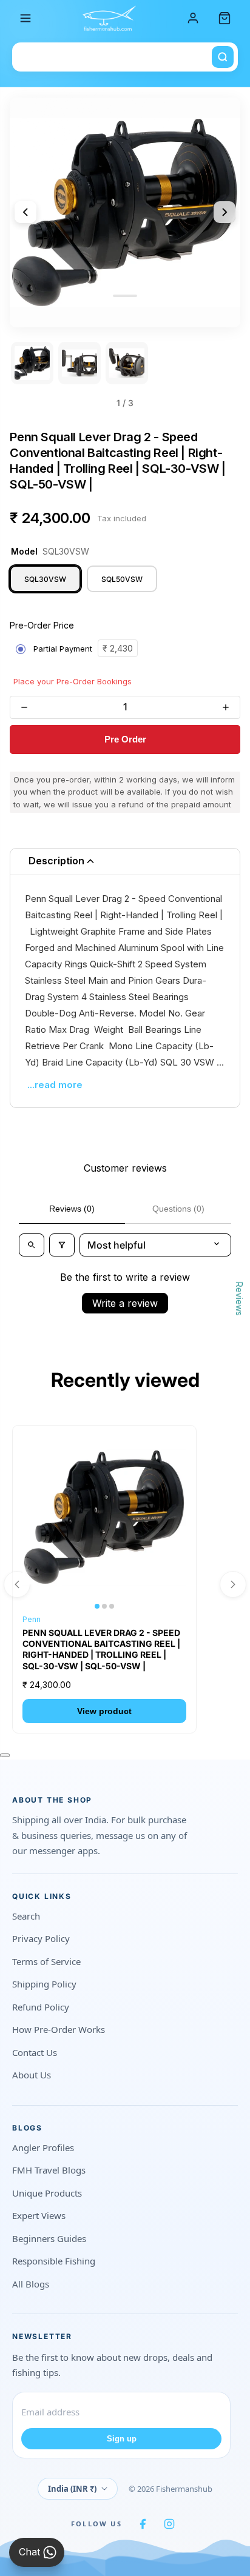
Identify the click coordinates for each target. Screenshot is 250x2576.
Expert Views (39, 2215)
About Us (32, 2075)
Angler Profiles (43, 2147)
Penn (32, 1619)
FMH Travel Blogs (49, 2170)
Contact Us (35, 2052)
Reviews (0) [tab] (72, 1209)
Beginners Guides (49, 2238)
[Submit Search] (223, 57)
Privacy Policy (41, 1938)
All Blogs (31, 2284)
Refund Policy (41, 2007)
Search (26, 1916)
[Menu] (25, 18)
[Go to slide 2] (79, 363)
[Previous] (25, 212)
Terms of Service (46, 1961)
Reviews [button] (239, 1299)
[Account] (193, 18)
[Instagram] (169, 2524)
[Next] (225, 212)
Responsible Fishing (54, 2261)
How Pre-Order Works (59, 2029)
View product (104, 1711)
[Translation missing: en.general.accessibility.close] (5, 1755)
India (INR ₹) (72, 2489)
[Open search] (32, 1245)
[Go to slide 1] (32, 363)
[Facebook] (143, 2524)
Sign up (122, 2439)
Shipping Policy (44, 1984)
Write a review (125, 1303)
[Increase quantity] (226, 707)
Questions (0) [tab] (178, 1209)
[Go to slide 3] (127, 363)
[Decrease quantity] (24, 707)
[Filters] (62, 1245)
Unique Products (47, 2193)
